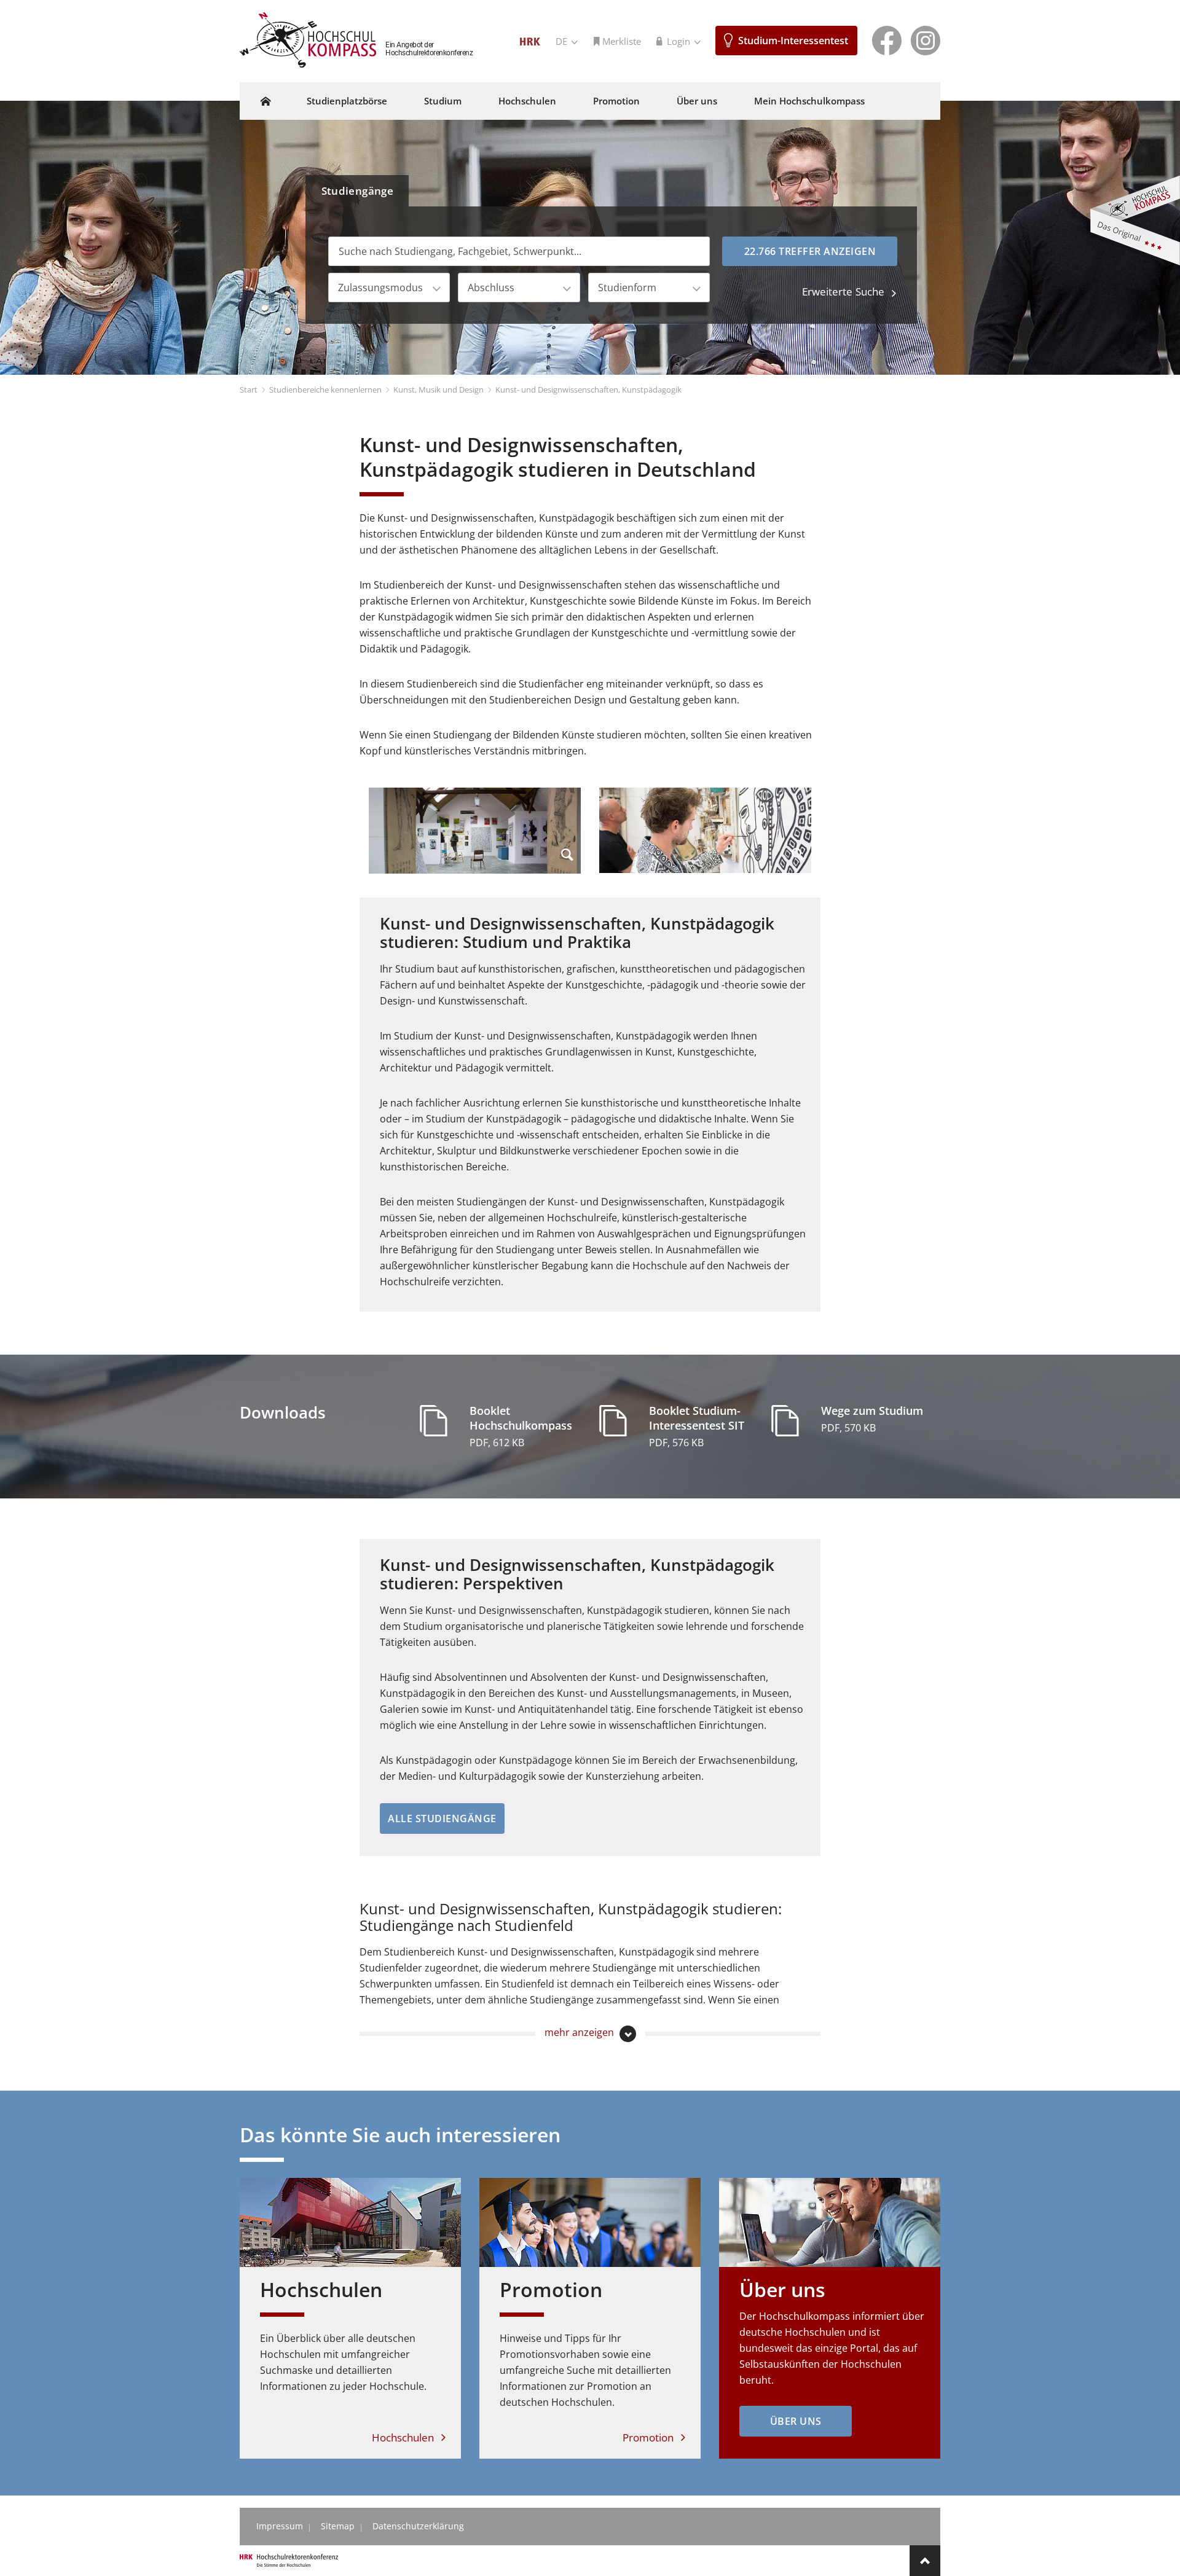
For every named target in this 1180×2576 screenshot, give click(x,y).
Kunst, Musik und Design (439, 390)
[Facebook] (887, 39)
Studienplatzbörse (347, 101)
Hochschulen (527, 101)
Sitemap (338, 2526)
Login (680, 41)
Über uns (697, 101)
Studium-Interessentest (793, 41)
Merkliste (622, 41)
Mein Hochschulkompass (809, 101)
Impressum (280, 2526)
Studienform (627, 288)
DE (563, 41)
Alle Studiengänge (442, 1818)
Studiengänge (358, 191)
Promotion (616, 101)
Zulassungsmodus (380, 288)
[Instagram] (926, 39)
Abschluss (491, 288)
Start (249, 390)
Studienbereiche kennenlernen (325, 390)
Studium (443, 101)
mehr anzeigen (580, 2032)
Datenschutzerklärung (418, 2526)
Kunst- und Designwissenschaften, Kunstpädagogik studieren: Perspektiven (577, 1574)
